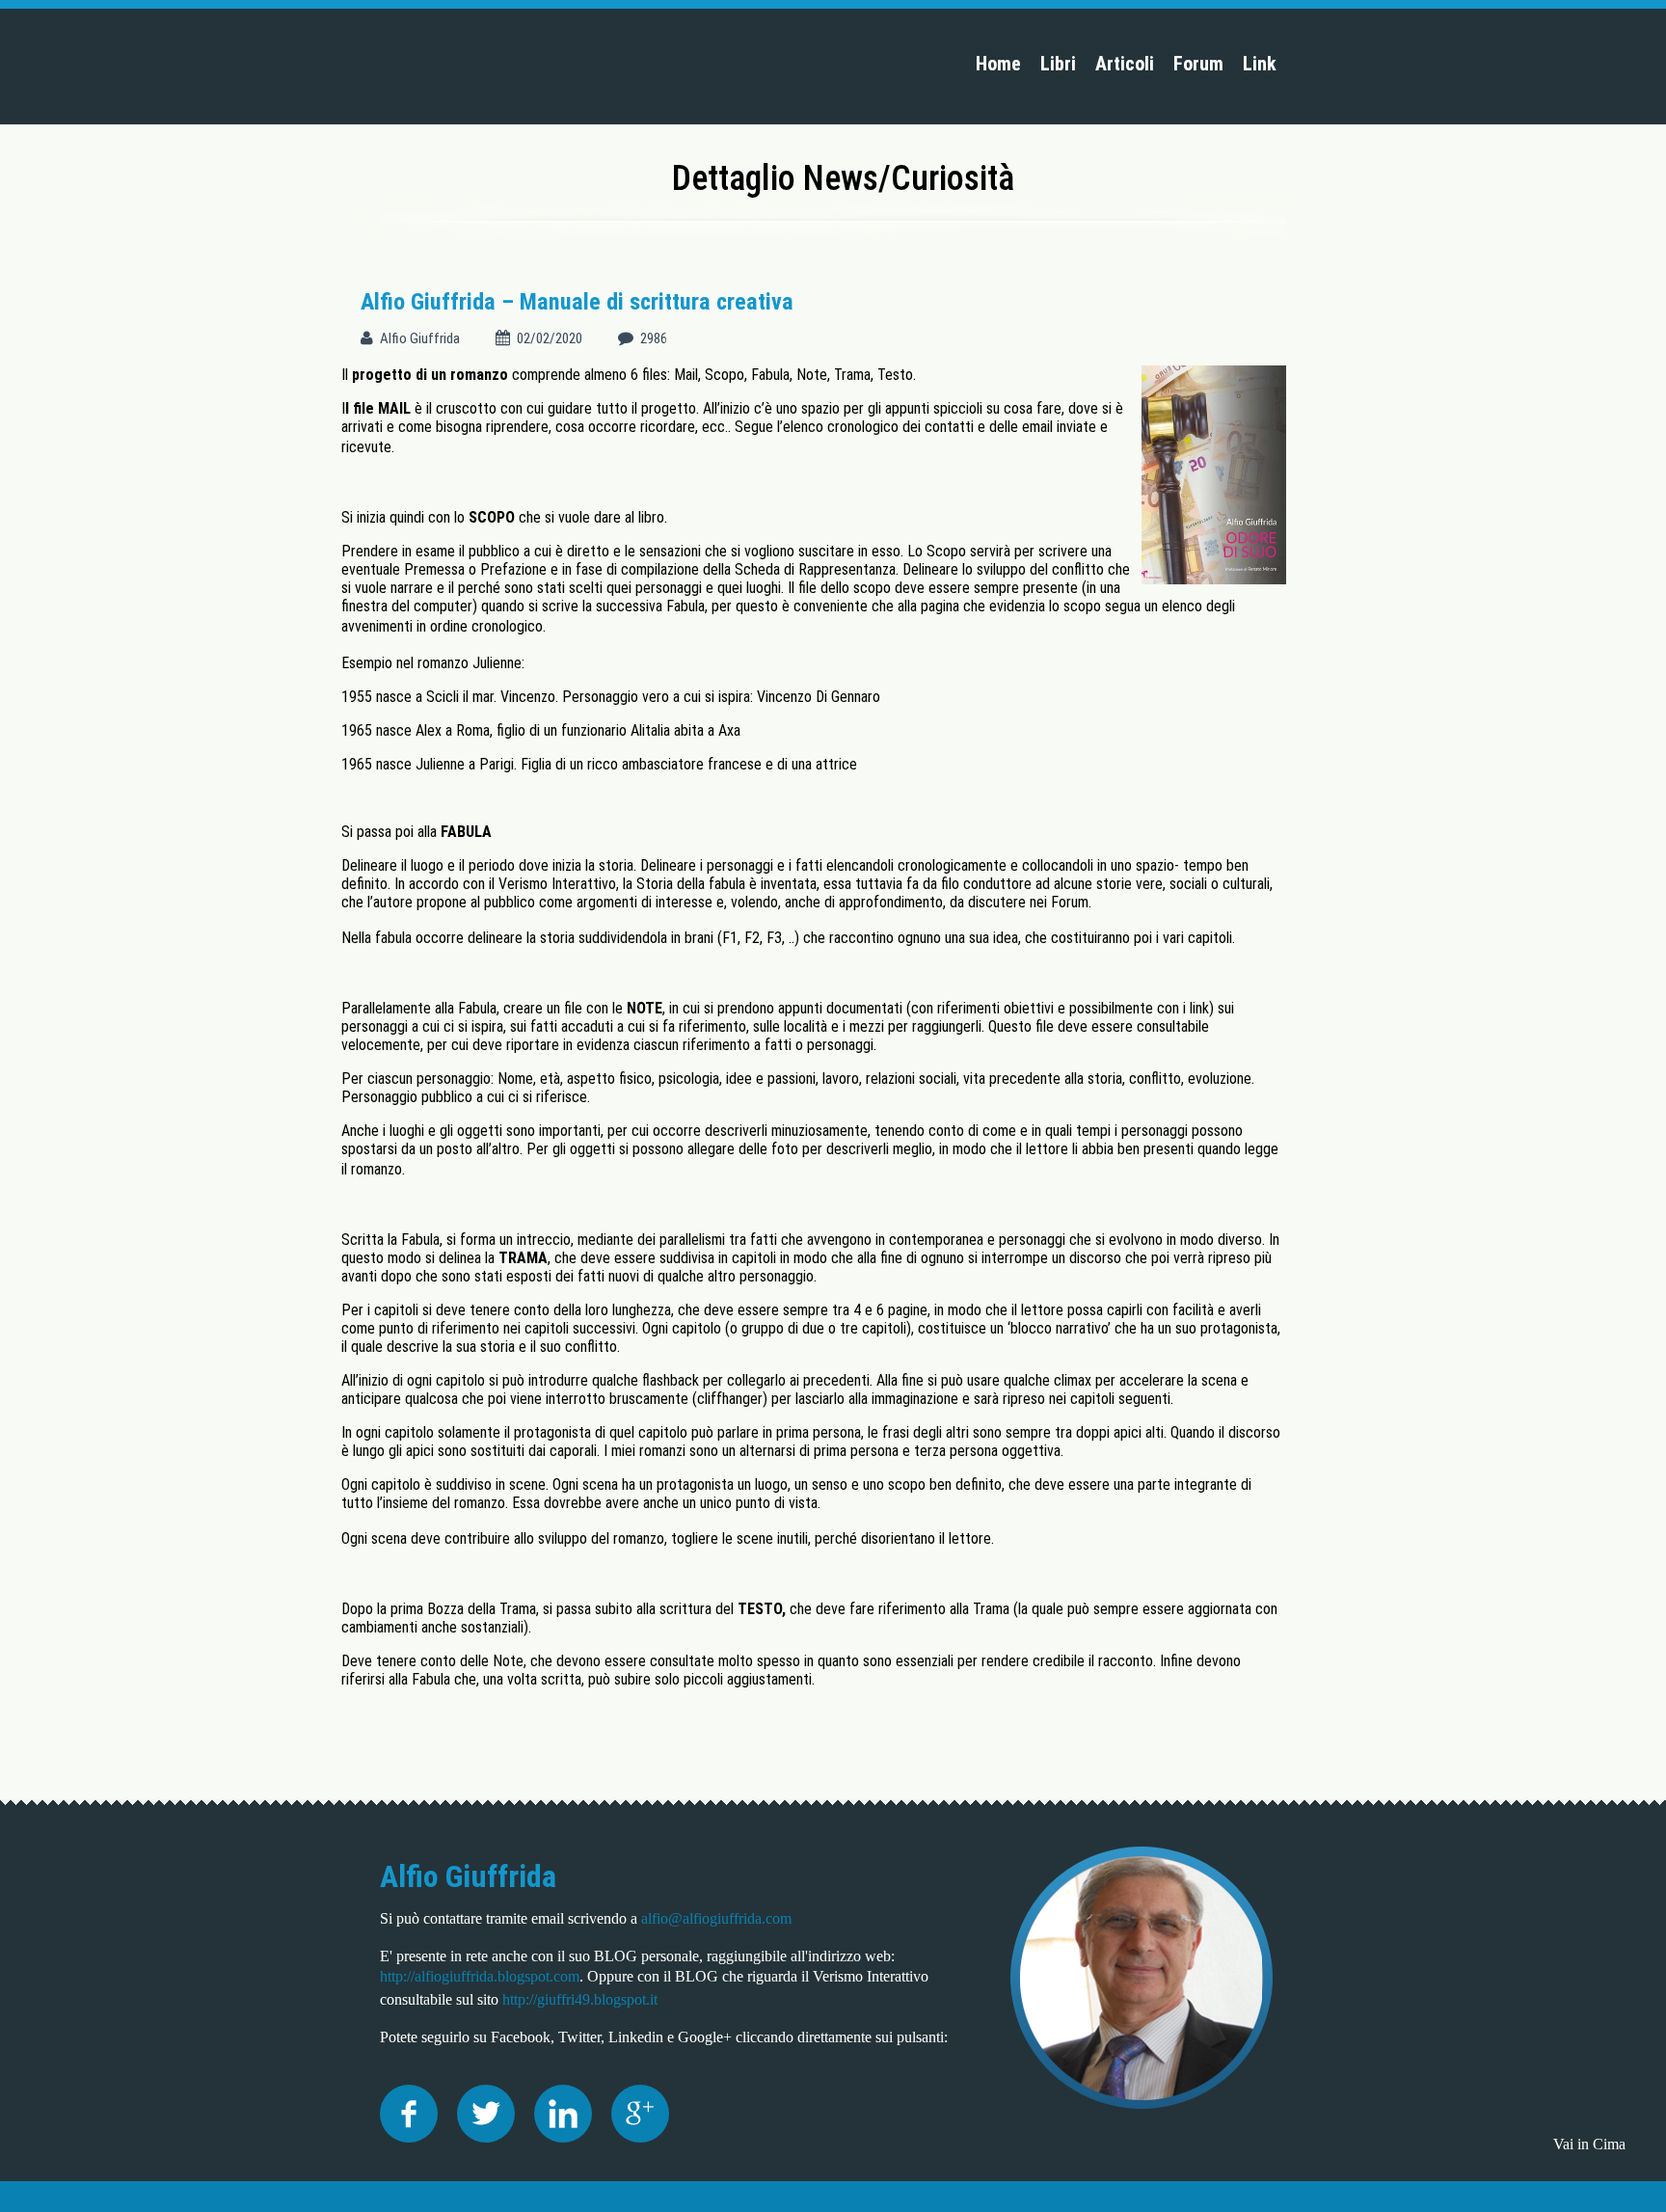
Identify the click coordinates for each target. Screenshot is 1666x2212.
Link (1260, 64)
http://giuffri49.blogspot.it (580, 1999)
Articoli (1125, 64)
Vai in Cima (1589, 2144)
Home (998, 64)
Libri (1058, 64)
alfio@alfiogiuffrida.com (716, 1918)
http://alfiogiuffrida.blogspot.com (480, 1976)
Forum (1198, 64)
